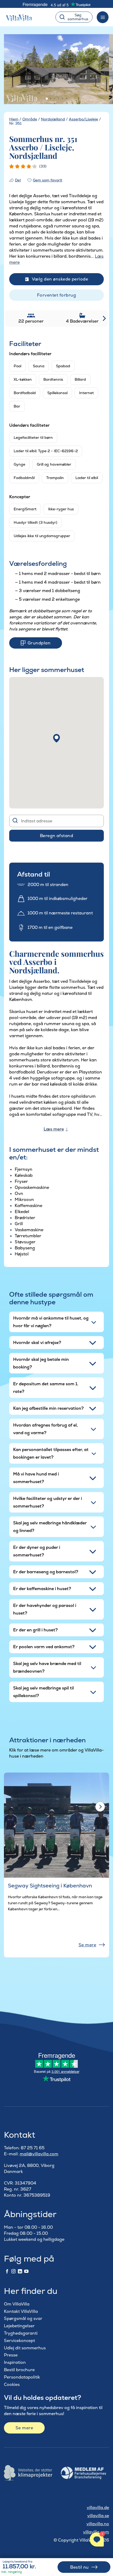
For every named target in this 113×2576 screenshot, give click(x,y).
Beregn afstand (57, 836)
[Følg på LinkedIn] (20, 2272)
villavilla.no (98, 2524)
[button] (56, 738)
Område (30, 119)
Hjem (14, 119)
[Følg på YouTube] (26, 2272)
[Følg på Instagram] (13, 2272)
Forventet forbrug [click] (56, 295)
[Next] (100, 1807)
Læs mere (54, 1129)
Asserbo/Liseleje (83, 119)
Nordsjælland (53, 119)
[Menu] (103, 17)
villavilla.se (98, 2516)
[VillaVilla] (21, 17)
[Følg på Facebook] (7, 2272)
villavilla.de (98, 2508)
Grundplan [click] (39, 643)
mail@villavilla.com (39, 2154)
